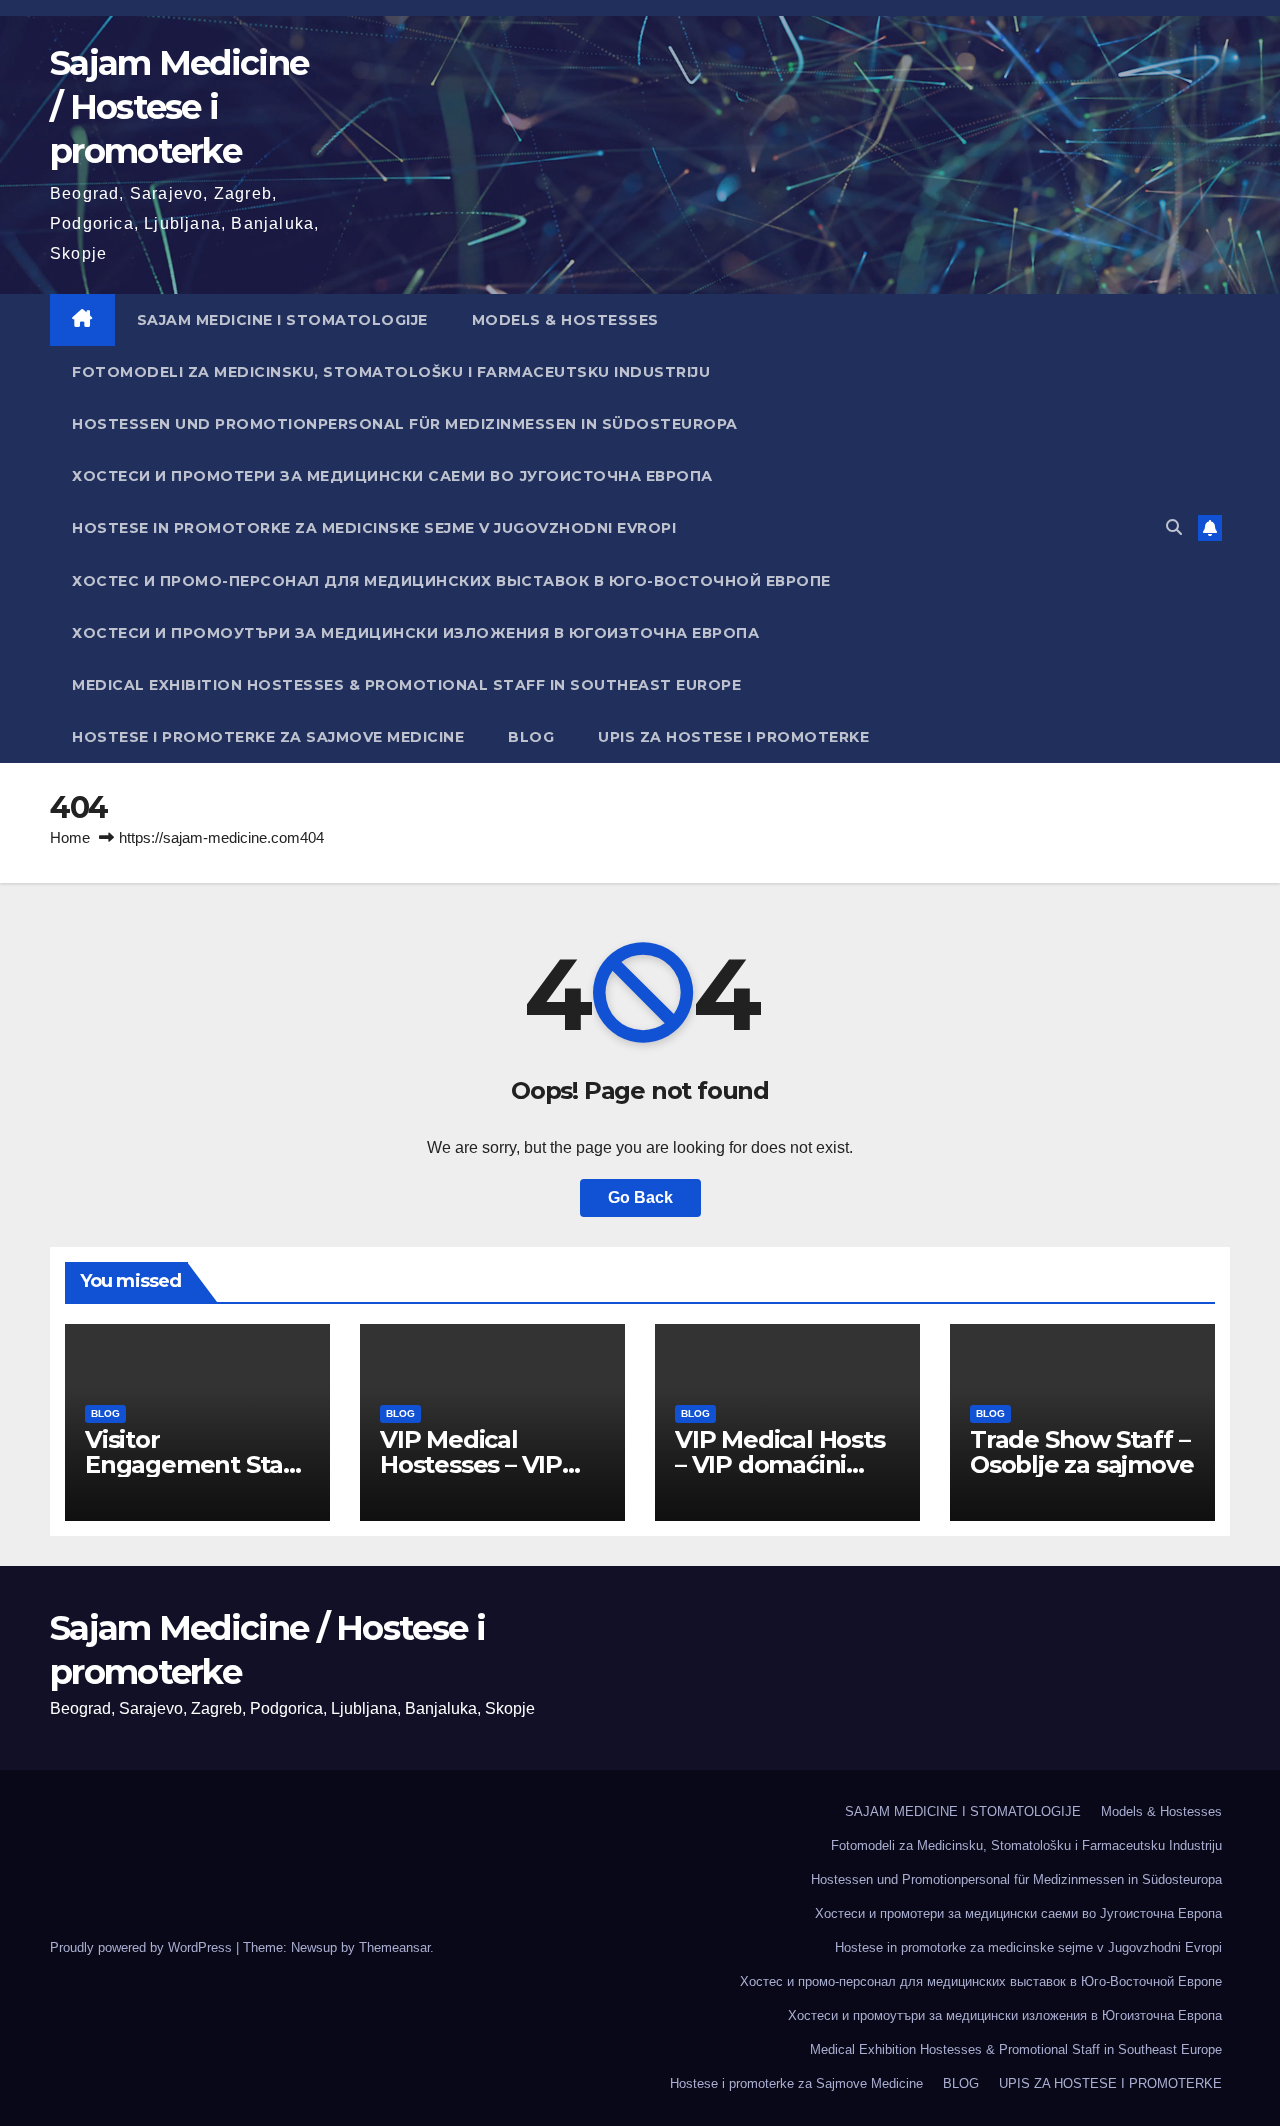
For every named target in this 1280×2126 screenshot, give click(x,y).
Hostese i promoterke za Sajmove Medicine (268, 737)
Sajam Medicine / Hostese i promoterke (179, 107)
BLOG (531, 737)
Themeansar (394, 1947)
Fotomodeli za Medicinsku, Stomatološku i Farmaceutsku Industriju (391, 372)
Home (70, 837)
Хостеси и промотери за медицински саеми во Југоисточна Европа (392, 476)
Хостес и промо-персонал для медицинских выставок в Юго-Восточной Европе (451, 581)
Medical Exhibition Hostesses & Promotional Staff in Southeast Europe (406, 685)
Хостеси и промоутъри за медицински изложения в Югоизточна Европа (415, 633)
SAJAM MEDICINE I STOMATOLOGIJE (282, 320)
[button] (1174, 527)
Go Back (640, 1197)
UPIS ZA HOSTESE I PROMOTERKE (733, 737)
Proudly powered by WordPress (143, 1947)
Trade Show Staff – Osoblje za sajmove (1081, 1452)
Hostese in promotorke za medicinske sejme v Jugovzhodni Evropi (374, 528)
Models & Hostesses (565, 320)
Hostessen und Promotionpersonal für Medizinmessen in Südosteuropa (405, 424)
